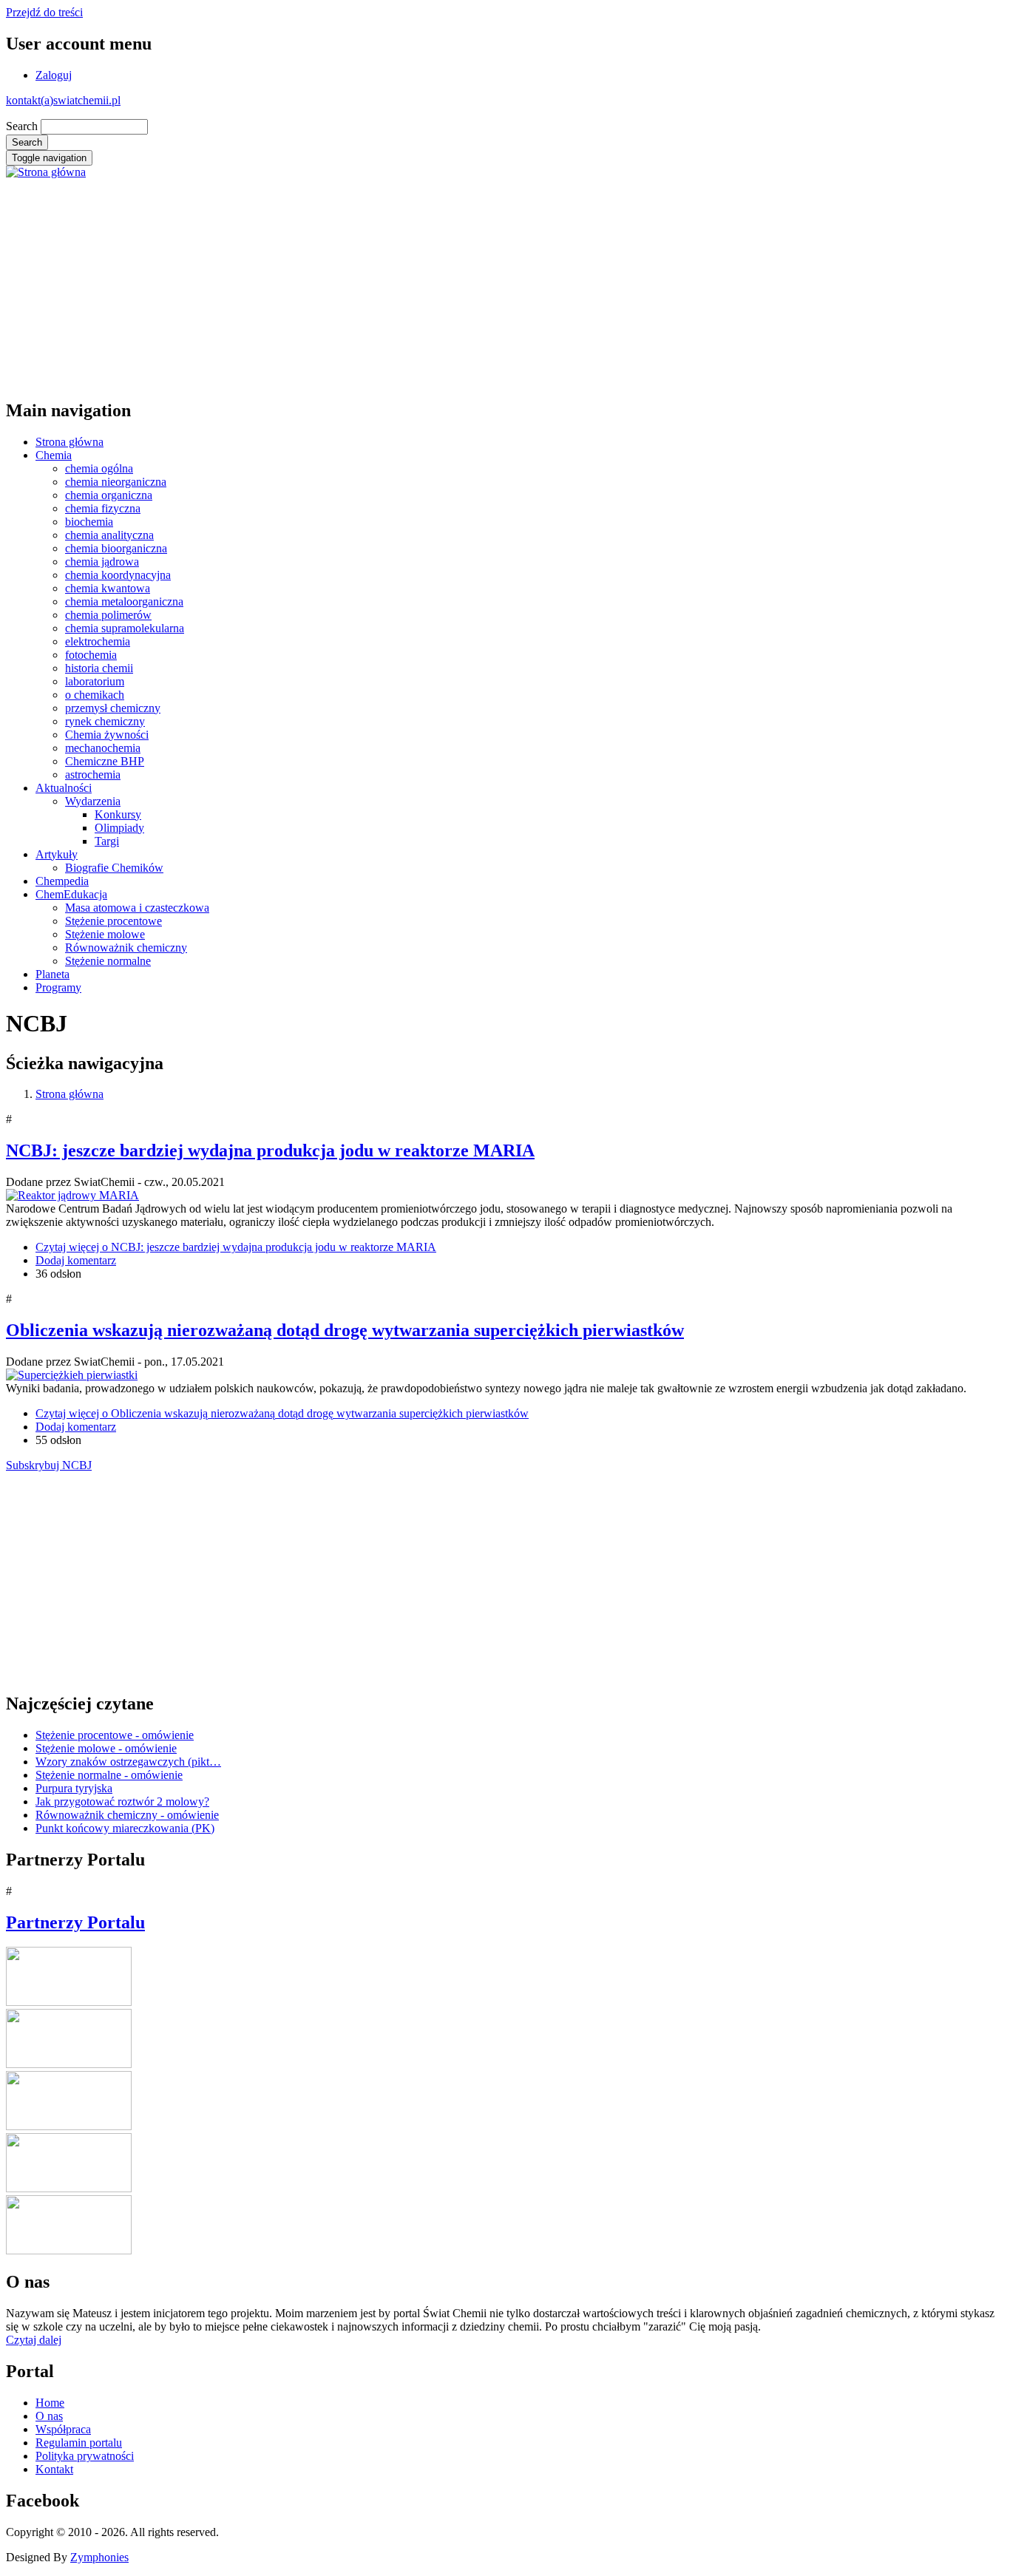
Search (22, 126)
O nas (49, 2416)
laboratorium (95, 681)
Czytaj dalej (34, 2340)
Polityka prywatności (85, 2456)
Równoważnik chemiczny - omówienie (127, 1815)
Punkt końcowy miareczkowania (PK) (125, 1828)
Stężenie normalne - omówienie (109, 1775)
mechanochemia (103, 748)
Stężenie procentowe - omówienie (115, 1735)
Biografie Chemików (114, 868)
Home (50, 2403)
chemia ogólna (99, 468)
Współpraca (63, 2429)
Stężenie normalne (108, 961)
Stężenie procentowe (113, 921)
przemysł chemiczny (113, 708)
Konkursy (118, 814)
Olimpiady (119, 828)
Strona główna (70, 442)
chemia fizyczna (103, 508)
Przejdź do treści (44, 12)
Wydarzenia (93, 801)
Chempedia (62, 881)
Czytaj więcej (236, 1247)
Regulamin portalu (79, 2443)
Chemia (54, 455)
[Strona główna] (46, 172)
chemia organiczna (109, 495)
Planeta (52, 974)
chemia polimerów (108, 615)
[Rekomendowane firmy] (69, 2064)
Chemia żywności (107, 735)
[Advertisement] (450, 282)
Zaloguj (54, 75)
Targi (107, 841)
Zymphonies (99, 2557)
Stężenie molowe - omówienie (106, 1748)
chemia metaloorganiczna (124, 601)
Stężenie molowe (105, 934)
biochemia (89, 522)
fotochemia (91, 655)
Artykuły (57, 854)
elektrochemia (98, 641)
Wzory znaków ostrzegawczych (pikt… (128, 1762)
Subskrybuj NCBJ (49, 1465)
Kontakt (54, 2469)
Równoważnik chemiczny (126, 948)
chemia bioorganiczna (116, 548)
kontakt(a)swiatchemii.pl (63, 100)
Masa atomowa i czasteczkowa (137, 908)
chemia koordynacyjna (118, 575)
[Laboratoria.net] (69, 2002)
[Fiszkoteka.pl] (69, 2250)
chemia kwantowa (108, 588)
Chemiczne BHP (105, 761)
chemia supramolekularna (125, 628)
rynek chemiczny (105, 721)
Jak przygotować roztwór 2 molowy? (122, 1801)
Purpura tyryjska (74, 1788)
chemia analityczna (109, 535)
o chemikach (95, 695)
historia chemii (99, 668)
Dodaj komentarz (76, 1260)
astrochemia (93, 775)
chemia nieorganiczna (116, 482)
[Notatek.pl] (69, 2126)
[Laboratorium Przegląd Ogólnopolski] (69, 2188)
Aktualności (64, 788)
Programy (58, 987)
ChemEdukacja (71, 894)
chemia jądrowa (102, 562)
